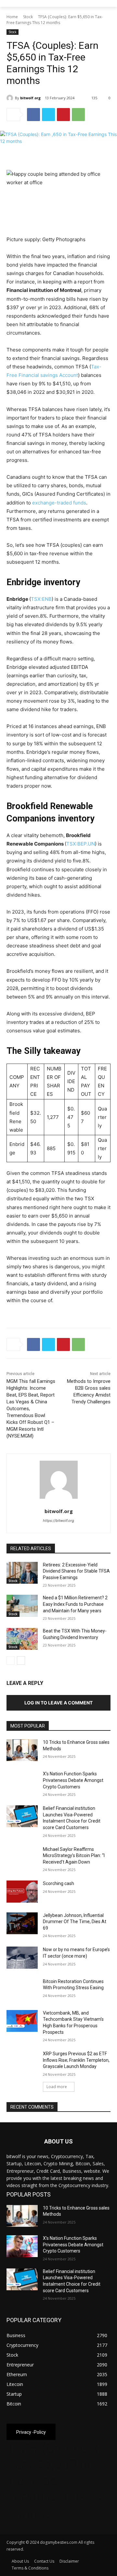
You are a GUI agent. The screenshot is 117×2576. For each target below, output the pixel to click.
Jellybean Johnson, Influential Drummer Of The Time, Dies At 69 (75, 1922)
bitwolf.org (30, 98)
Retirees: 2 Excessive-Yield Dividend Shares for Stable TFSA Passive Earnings (76, 1571)
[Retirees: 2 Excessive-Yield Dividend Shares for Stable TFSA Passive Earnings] (22, 1573)
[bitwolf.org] (11, 98)
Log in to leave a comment (58, 1703)
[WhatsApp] (78, 115)
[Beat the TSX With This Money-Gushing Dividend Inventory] (22, 1639)
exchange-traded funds (59, 503)
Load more (57, 2087)
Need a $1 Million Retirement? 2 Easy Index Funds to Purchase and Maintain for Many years (75, 1604)
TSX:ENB (41, 599)
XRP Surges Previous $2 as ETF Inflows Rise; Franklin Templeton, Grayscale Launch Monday (76, 2060)
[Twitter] (48, 115)
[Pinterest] (63, 115)
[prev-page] (11, 1660)
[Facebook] (33, 115)
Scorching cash (58, 1883)
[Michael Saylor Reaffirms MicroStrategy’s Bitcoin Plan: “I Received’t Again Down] (22, 1857)
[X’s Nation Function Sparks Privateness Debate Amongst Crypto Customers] (22, 1782)
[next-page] (21, 1660)
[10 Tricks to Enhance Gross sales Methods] (22, 1750)
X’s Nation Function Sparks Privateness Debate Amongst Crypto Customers (73, 1780)
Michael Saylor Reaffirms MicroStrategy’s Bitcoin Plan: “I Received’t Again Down (74, 1856)
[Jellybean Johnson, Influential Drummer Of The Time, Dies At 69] (22, 1923)
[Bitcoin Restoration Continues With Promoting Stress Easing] (22, 1989)
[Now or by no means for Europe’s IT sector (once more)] (22, 1957)
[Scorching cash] (22, 1891)
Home (12, 17)
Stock (28, 17)
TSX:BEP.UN (81, 844)
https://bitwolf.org (58, 1521)
